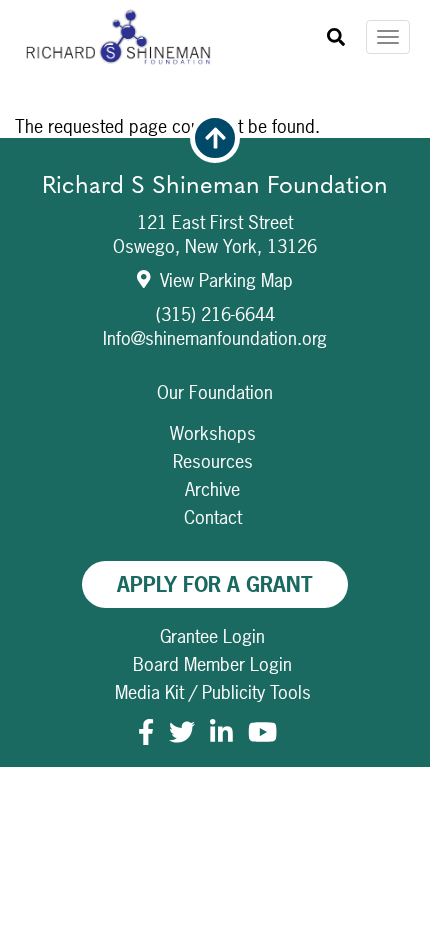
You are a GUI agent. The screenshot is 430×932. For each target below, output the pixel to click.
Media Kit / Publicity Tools (213, 692)
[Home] (126, 38)
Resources (213, 461)
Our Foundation (215, 392)
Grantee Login (212, 636)
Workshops (213, 433)
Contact (213, 517)
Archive (212, 489)
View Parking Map (224, 280)
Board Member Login (212, 664)
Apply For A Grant (215, 584)
